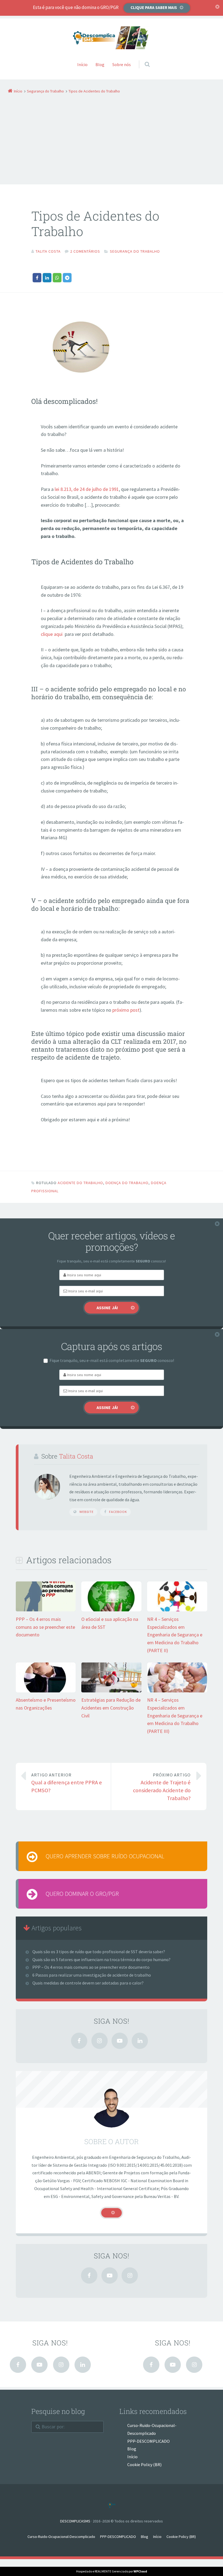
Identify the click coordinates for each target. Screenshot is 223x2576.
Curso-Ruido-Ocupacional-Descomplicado (61, 2537)
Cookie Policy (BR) (144, 2464)
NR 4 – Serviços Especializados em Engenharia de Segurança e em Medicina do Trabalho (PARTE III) (175, 1716)
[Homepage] (112, 38)
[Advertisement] (108, 136)
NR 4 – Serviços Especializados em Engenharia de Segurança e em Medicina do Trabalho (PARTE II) (175, 1635)
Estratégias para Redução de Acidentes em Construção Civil (111, 1708)
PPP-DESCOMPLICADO (148, 2441)
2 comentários (85, 251)
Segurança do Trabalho (135, 251)
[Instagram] (100, 2041)
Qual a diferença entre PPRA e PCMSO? (67, 1783)
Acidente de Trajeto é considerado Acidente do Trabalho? (162, 1787)
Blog (100, 64)
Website (86, 1512)
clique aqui (52, 634)
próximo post (126, 1010)
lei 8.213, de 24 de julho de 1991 (87, 489)
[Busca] (142, 59)
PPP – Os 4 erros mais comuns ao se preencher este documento (45, 1627)
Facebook (118, 1512)
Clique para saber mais (154, 7)
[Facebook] (79, 2041)
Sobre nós (122, 64)
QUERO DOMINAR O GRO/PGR (82, 1894)
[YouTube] (120, 2041)
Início (82, 64)
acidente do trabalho (80, 1183)
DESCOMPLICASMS (75, 2521)
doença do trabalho (127, 1183)
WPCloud (140, 2571)
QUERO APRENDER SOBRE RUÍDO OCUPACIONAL (105, 1856)
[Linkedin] (140, 2041)
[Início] (112, 2505)
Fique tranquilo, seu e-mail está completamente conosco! (112, 1360)
